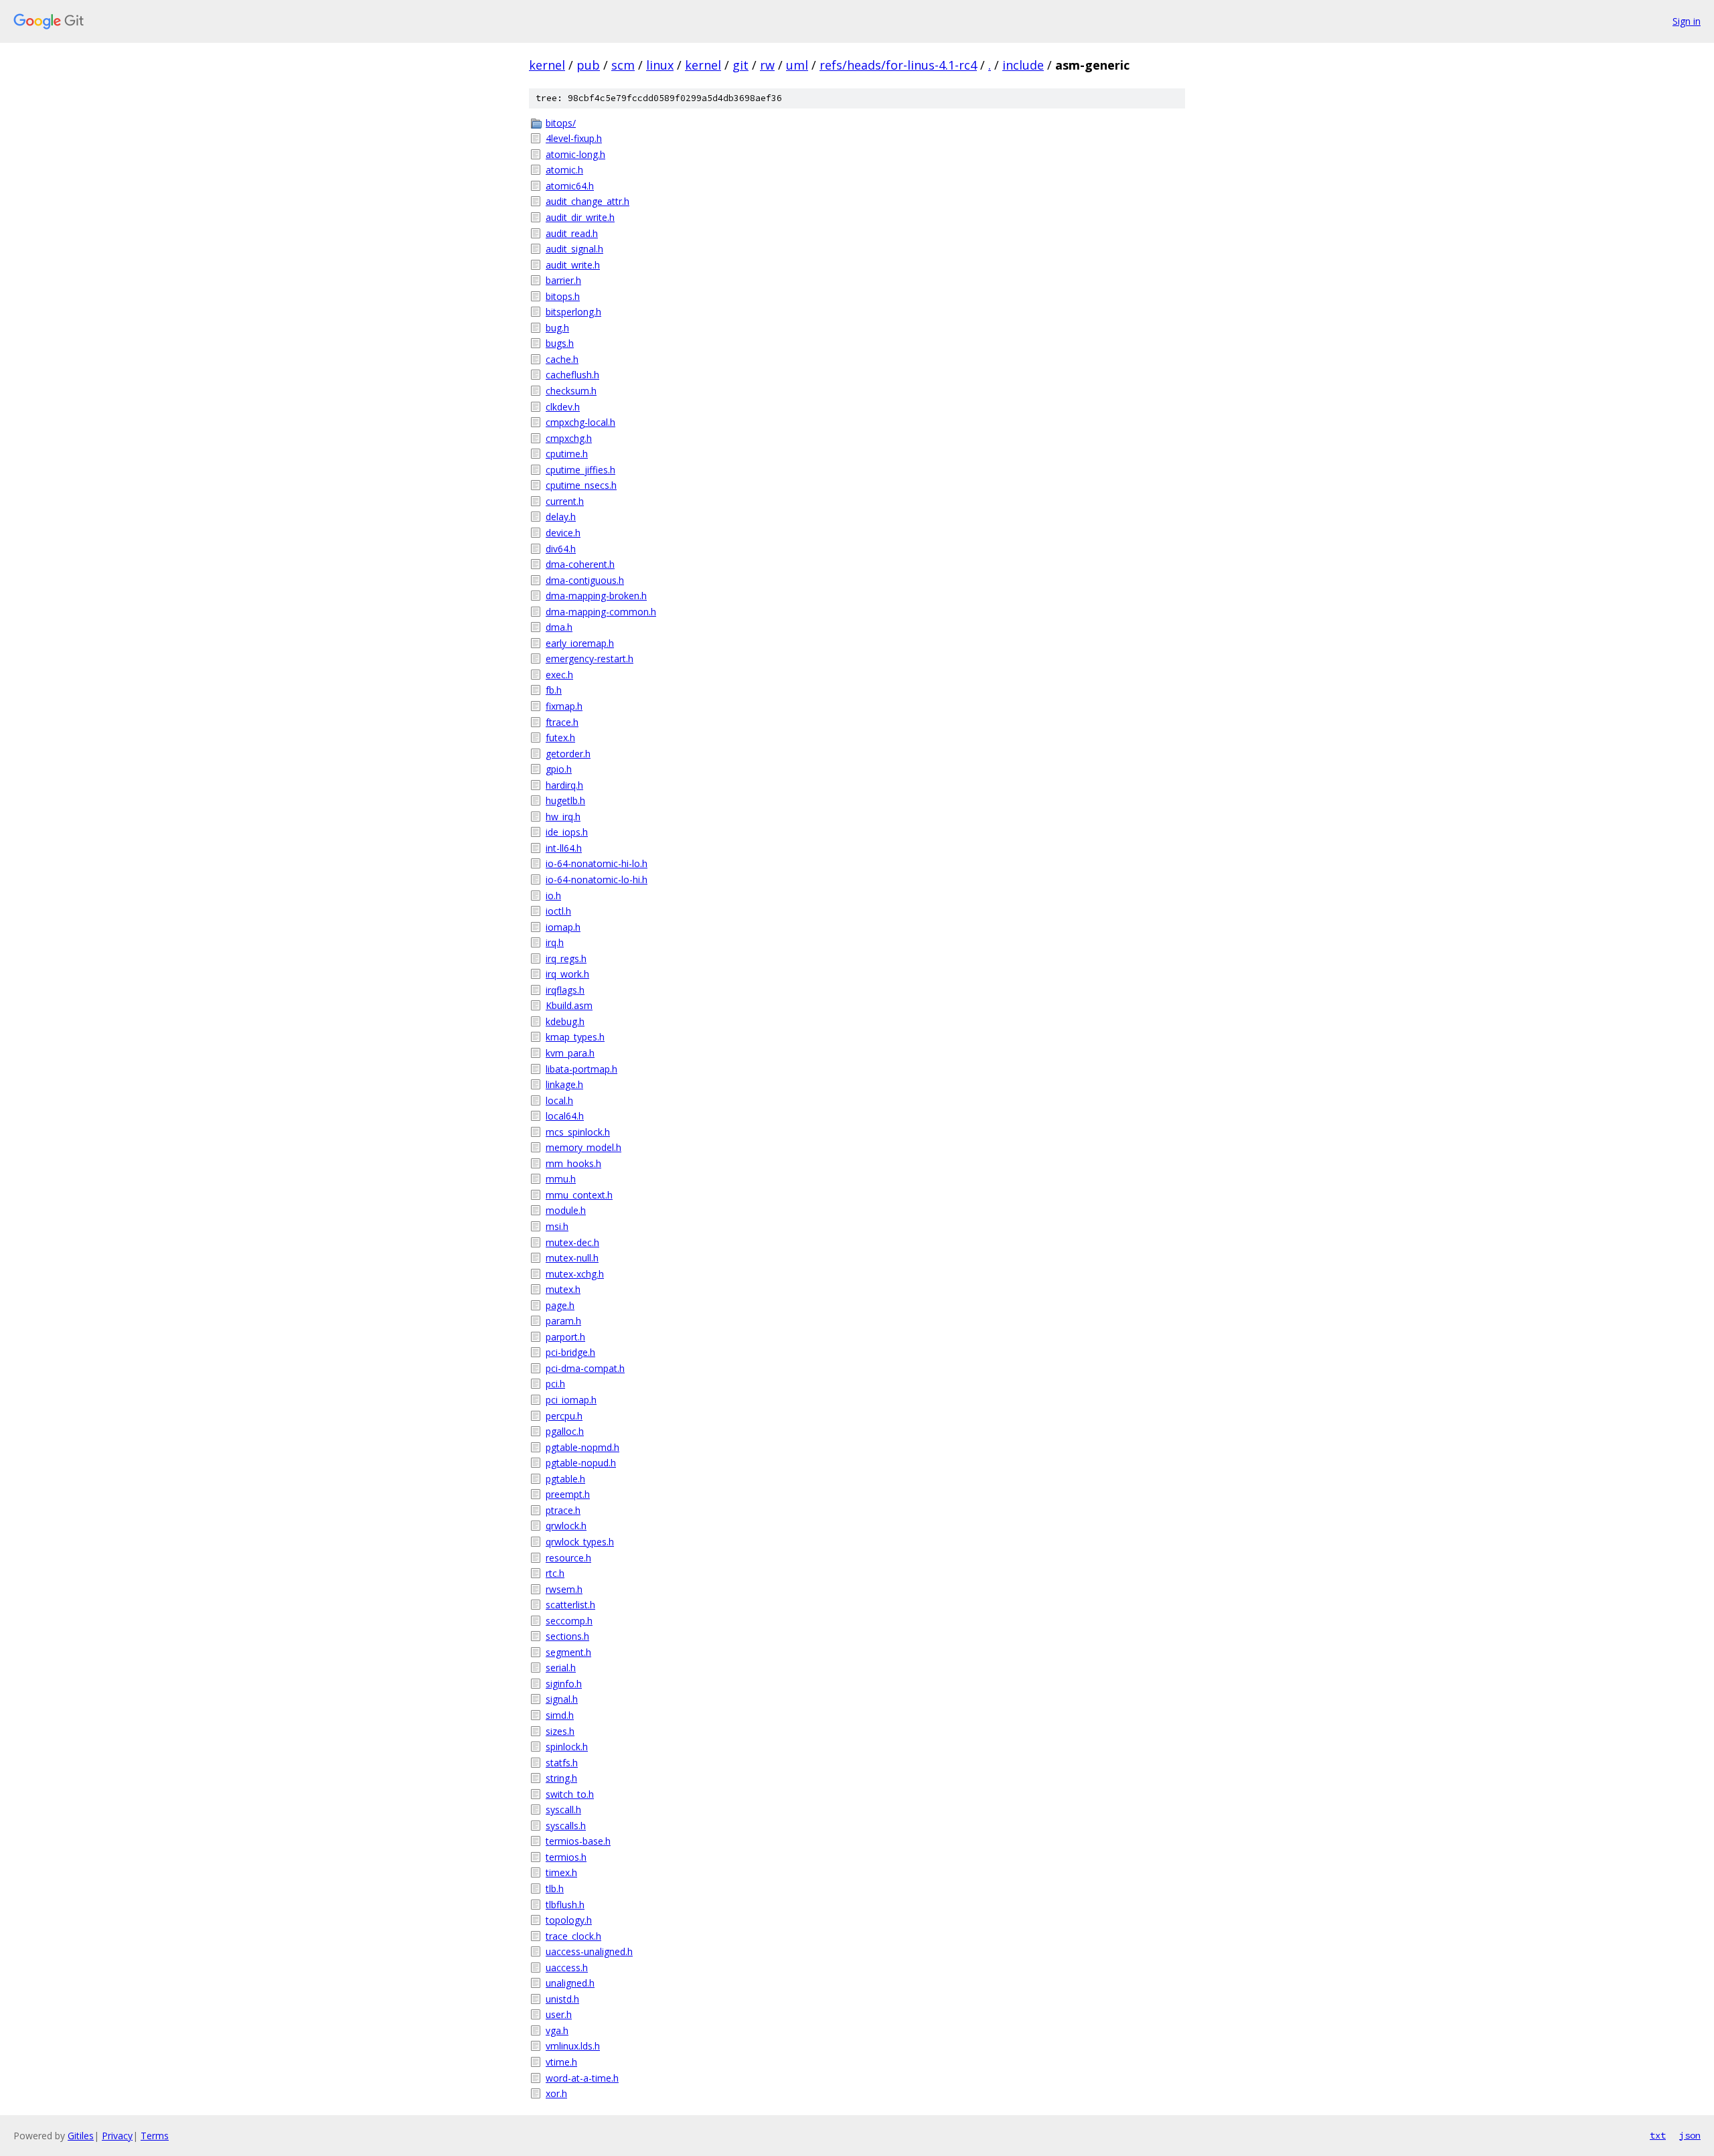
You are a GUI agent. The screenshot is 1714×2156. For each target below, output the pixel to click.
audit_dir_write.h (580, 217)
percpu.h (564, 1416)
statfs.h (562, 1763)
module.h (566, 1210)
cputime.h (567, 454)
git (741, 65)
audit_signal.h (574, 249)
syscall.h (563, 1809)
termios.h (566, 1857)
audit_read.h (572, 233)
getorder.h (568, 754)
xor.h (556, 2093)
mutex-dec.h (572, 1242)
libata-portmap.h (581, 1069)
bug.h (557, 328)
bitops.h (563, 296)
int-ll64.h (564, 848)
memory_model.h (583, 1147)
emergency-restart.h (590, 659)
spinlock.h (567, 1747)
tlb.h (555, 1889)
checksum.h (571, 391)
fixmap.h (564, 706)
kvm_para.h (570, 1053)
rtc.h (555, 1573)
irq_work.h (567, 974)
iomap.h (563, 927)
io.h (553, 896)
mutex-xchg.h (575, 1274)
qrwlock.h (566, 1526)
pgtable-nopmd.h (582, 1447)
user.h (559, 2014)
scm (623, 65)
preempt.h (568, 1494)
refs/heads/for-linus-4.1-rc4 (898, 65)
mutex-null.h (572, 1258)
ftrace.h (562, 722)
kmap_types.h (575, 1037)
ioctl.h (558, 911)
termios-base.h (578, 1841)
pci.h (555, 1384)
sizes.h (560, 1731)
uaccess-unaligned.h (589, 1951)
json (1690, 2135)
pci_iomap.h (571, 1400)
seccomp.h (569, 1621)
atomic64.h (570, 186)
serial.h (561, 1668)
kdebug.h (565, 1021)
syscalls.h (566, 1826)
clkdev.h (563, 407)
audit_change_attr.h (588, 201)
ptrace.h (563, 1510)
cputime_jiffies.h (580, 470)
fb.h (554, 690)
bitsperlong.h (573, 312)
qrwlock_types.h (580, 1542)
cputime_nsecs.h (581, 485)
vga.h (557, 2030)
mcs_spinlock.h (578, 1132)
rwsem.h (564, 1589)
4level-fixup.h (574, 138)
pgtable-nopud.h (581, 1463)
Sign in (1687, 21)
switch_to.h (570, 1794)
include (1023, 65)
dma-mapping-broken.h (596, 596)
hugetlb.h (565, 800)
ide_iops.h (567, 832)
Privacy (117, 2136)
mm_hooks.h (573, 1163)
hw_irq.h (563, 817)
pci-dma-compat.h (585, 1368)
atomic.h (564, 170)
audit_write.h (573, 265)
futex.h (560, 738)
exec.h (559, 675)
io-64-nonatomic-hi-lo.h (597, 863)
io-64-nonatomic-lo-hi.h (597, 879)
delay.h (561, 517)
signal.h (562, 1699)
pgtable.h (565, 1479)
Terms (155, 2136)
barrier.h (563, 280)
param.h (563, 1321)
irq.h (555, 942)
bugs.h (560, 343)
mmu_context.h (579, 1195)
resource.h (568, 1558)
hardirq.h (564, 785)
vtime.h (561, 2062)
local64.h (565, 1116)
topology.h (569, 1920)
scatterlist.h (570, 1605)
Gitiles (81, 2136)
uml (797, 65)
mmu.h (561, 1179)
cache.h (562, 359)
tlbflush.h (565, 1905)
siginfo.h (564, 1684)
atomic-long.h (575, 154)
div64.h (561, 549)
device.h (563, 533)
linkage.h (564, 1084)
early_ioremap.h (580, 643)
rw (767, 65)
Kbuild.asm (569, 1005)
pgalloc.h (565, 1431)
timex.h (561, 1872)
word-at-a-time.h (582, 2078)
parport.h (565, 1337)
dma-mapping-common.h (601, 612)
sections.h (567, 1636)
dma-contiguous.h (585, 580)
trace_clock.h (573, 1936)
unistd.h (562, 1999)
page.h (560, 1305)
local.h (559, 1100)
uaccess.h (567, 1968)
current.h (565, 501)
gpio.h (559, 769)
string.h (561, 1778)
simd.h (560, 1715)
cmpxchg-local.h (580, 422)
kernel (547, 65)
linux (660, 65)
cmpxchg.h (569, 438)
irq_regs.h (566, 958)
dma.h (559, 627)
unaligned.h (570, 1983)
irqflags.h (565, 990)
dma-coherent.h (580, 564)
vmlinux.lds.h (573, 2046)
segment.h (568, 1652)
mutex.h (563, 1289)
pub (588, 65)
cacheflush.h (572, 375)
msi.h (557, 1226)
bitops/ (561, 123)
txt (1658, 2135)
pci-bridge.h (570, 1352)
